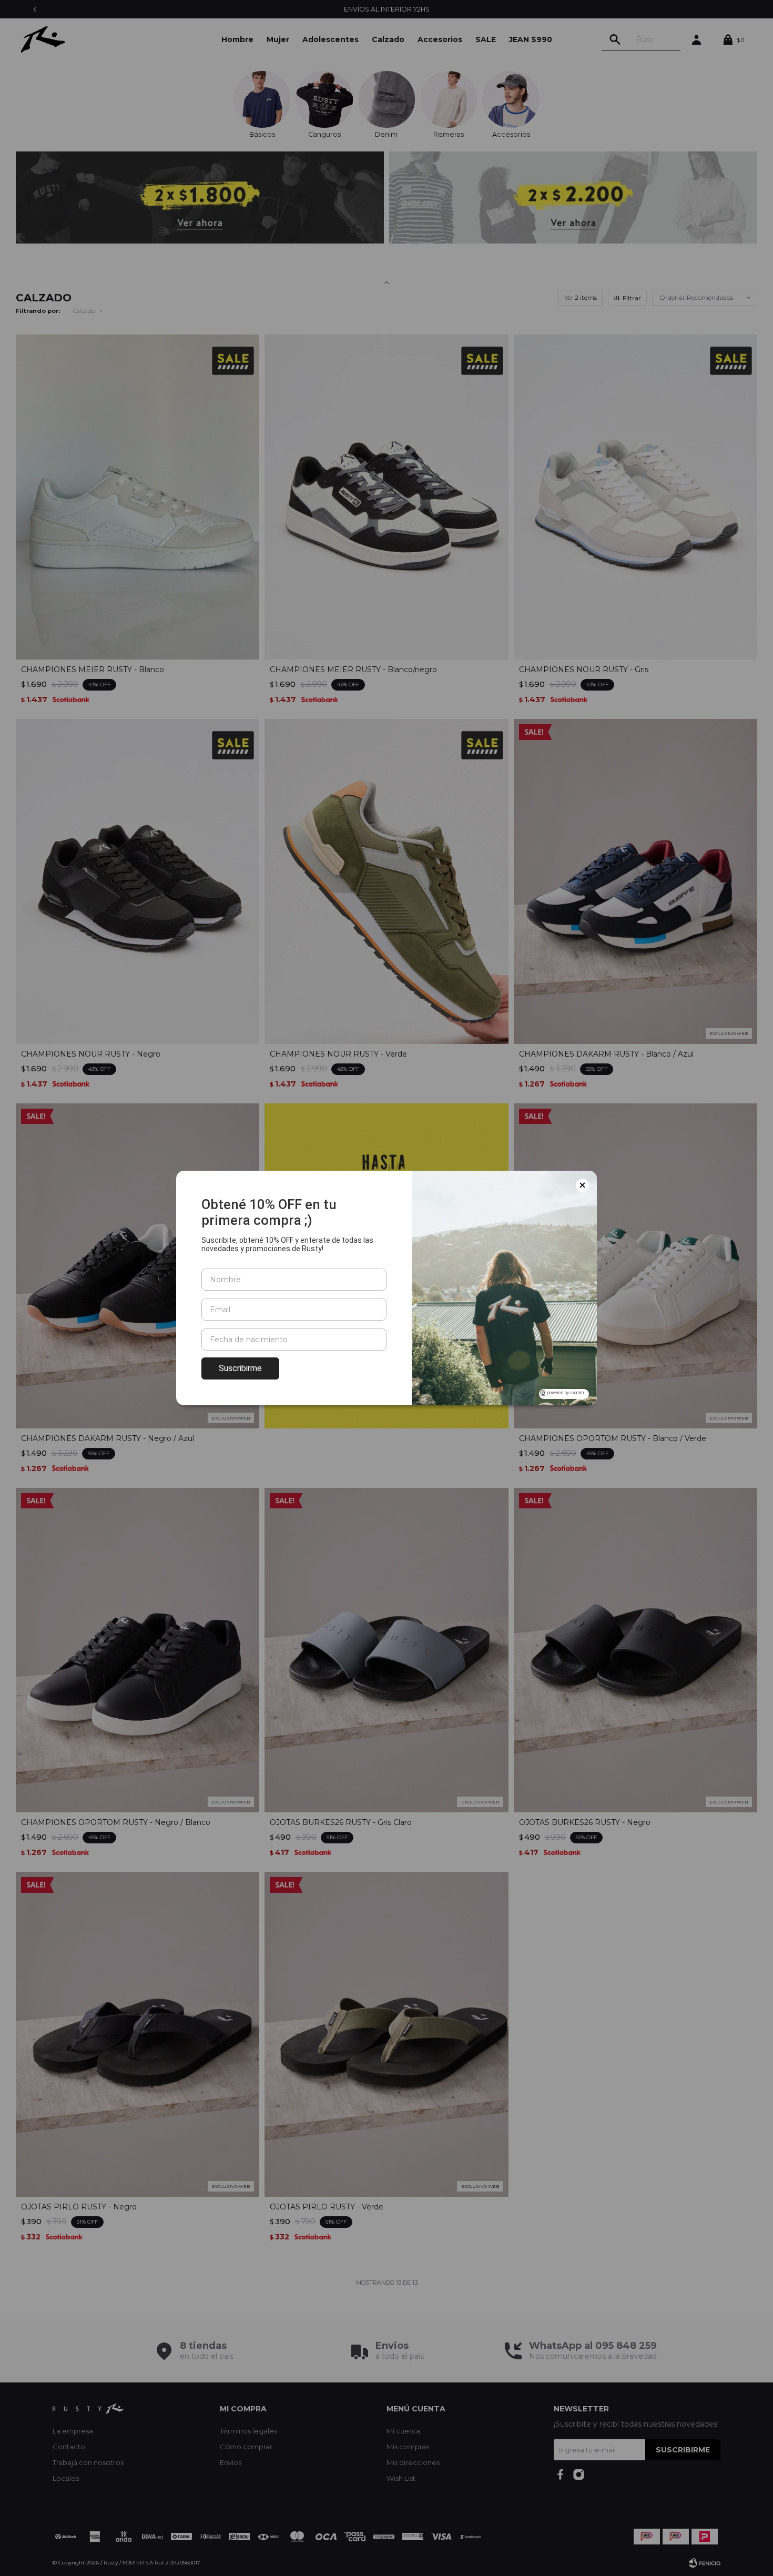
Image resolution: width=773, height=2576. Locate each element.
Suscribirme (240, 1368)
